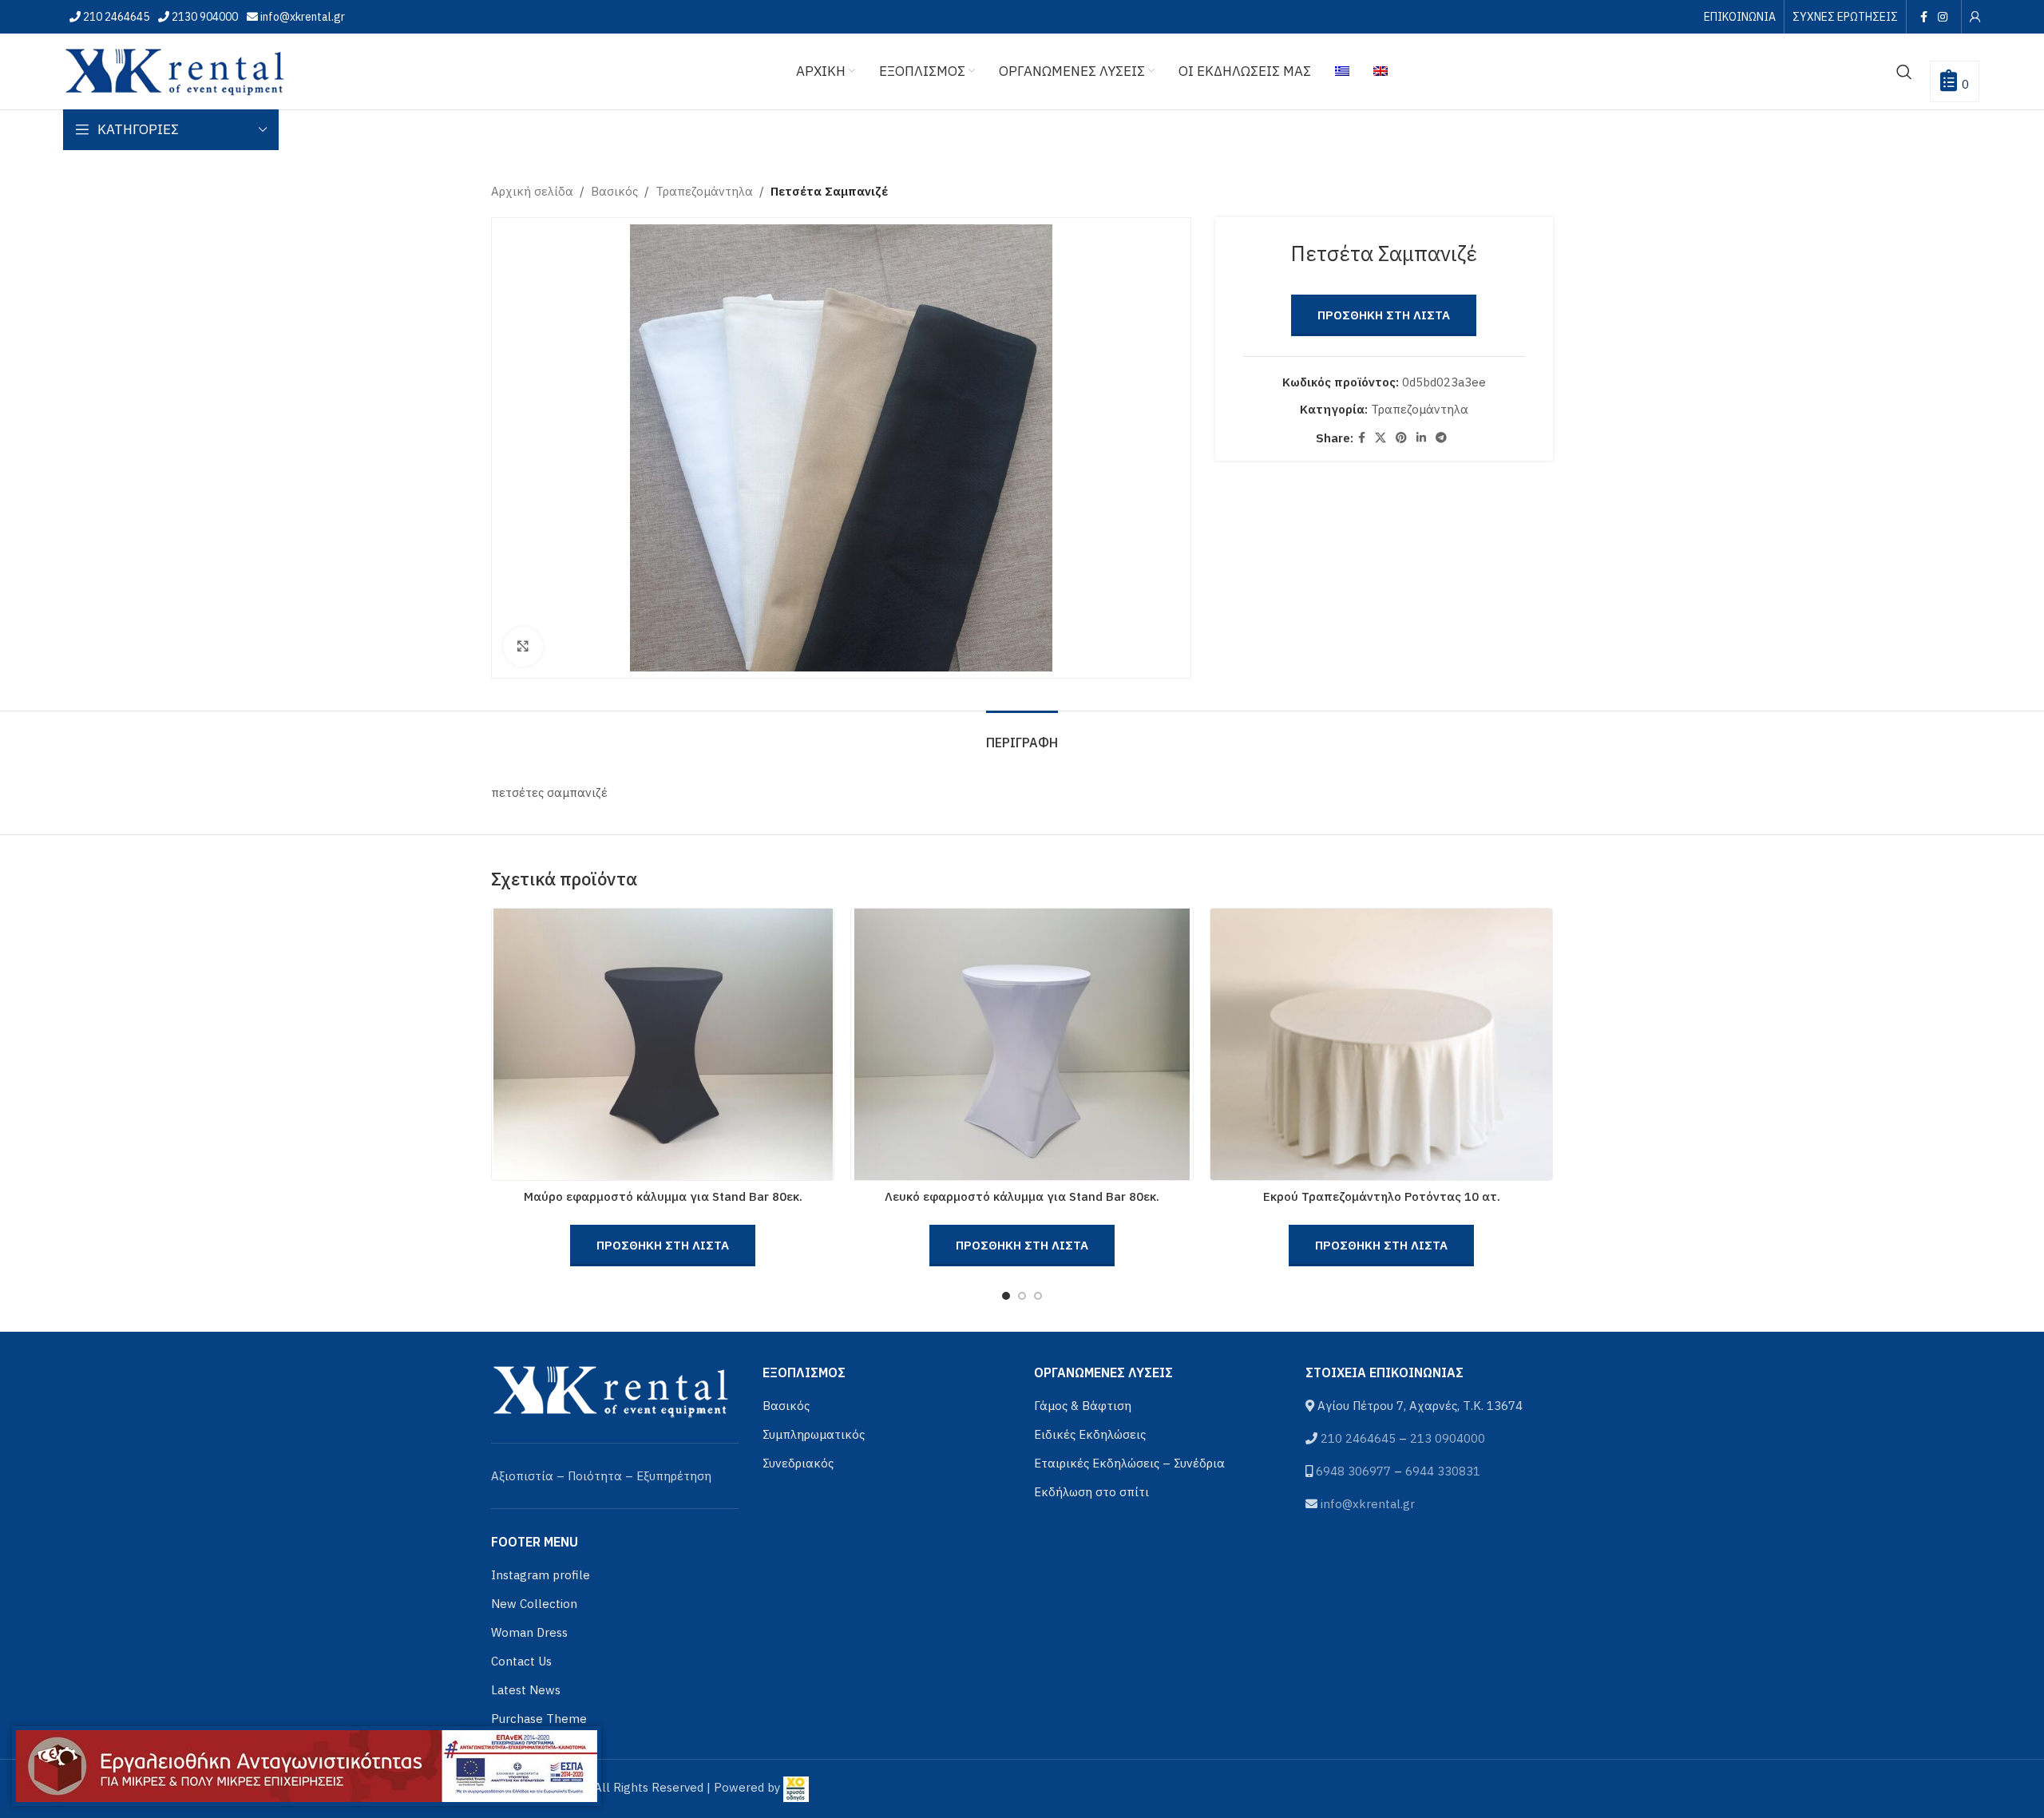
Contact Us (521, 1661)
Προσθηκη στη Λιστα (1384, 315)
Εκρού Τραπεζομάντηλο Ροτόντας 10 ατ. (1382, 1196)
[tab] (1022, 735)
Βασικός (614, 191)
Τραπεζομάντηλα (704, 191)
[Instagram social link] (1943, 17)
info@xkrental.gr (301, 17)
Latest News (526, 1690)
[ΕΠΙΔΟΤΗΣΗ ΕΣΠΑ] (307, 1766)
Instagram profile (541, 1575)
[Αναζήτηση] (1904, 72)
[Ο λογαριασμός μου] (1975, 17)
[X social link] (1380, 438)
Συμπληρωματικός (814, 1434)
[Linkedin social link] (1421, 438)
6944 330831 (1443, 1471)
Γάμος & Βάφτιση (1083, 1406)
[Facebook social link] (1923, 17)
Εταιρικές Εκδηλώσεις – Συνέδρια (1129, 1463)
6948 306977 (1353, 1471)
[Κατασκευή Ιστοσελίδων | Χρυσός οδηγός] (796, 1787)
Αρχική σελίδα (532, 191)
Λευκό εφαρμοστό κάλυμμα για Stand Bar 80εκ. (1022, 1196)
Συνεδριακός (798, 1463)
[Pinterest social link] (1401, 438)
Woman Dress (529, 1632)
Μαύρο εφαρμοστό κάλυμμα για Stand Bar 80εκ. (663, 1196)
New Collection (534, 1604)
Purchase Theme (539, 1719)
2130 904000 (204, 17)
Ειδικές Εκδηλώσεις (1090, 1434)
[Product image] (663, 1044)
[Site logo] (175, 70)
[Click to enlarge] (523, 647)
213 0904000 (1448, 1438)
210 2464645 (115, 17)
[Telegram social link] (1441, 438)
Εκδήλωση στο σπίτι (1091, 1492)
